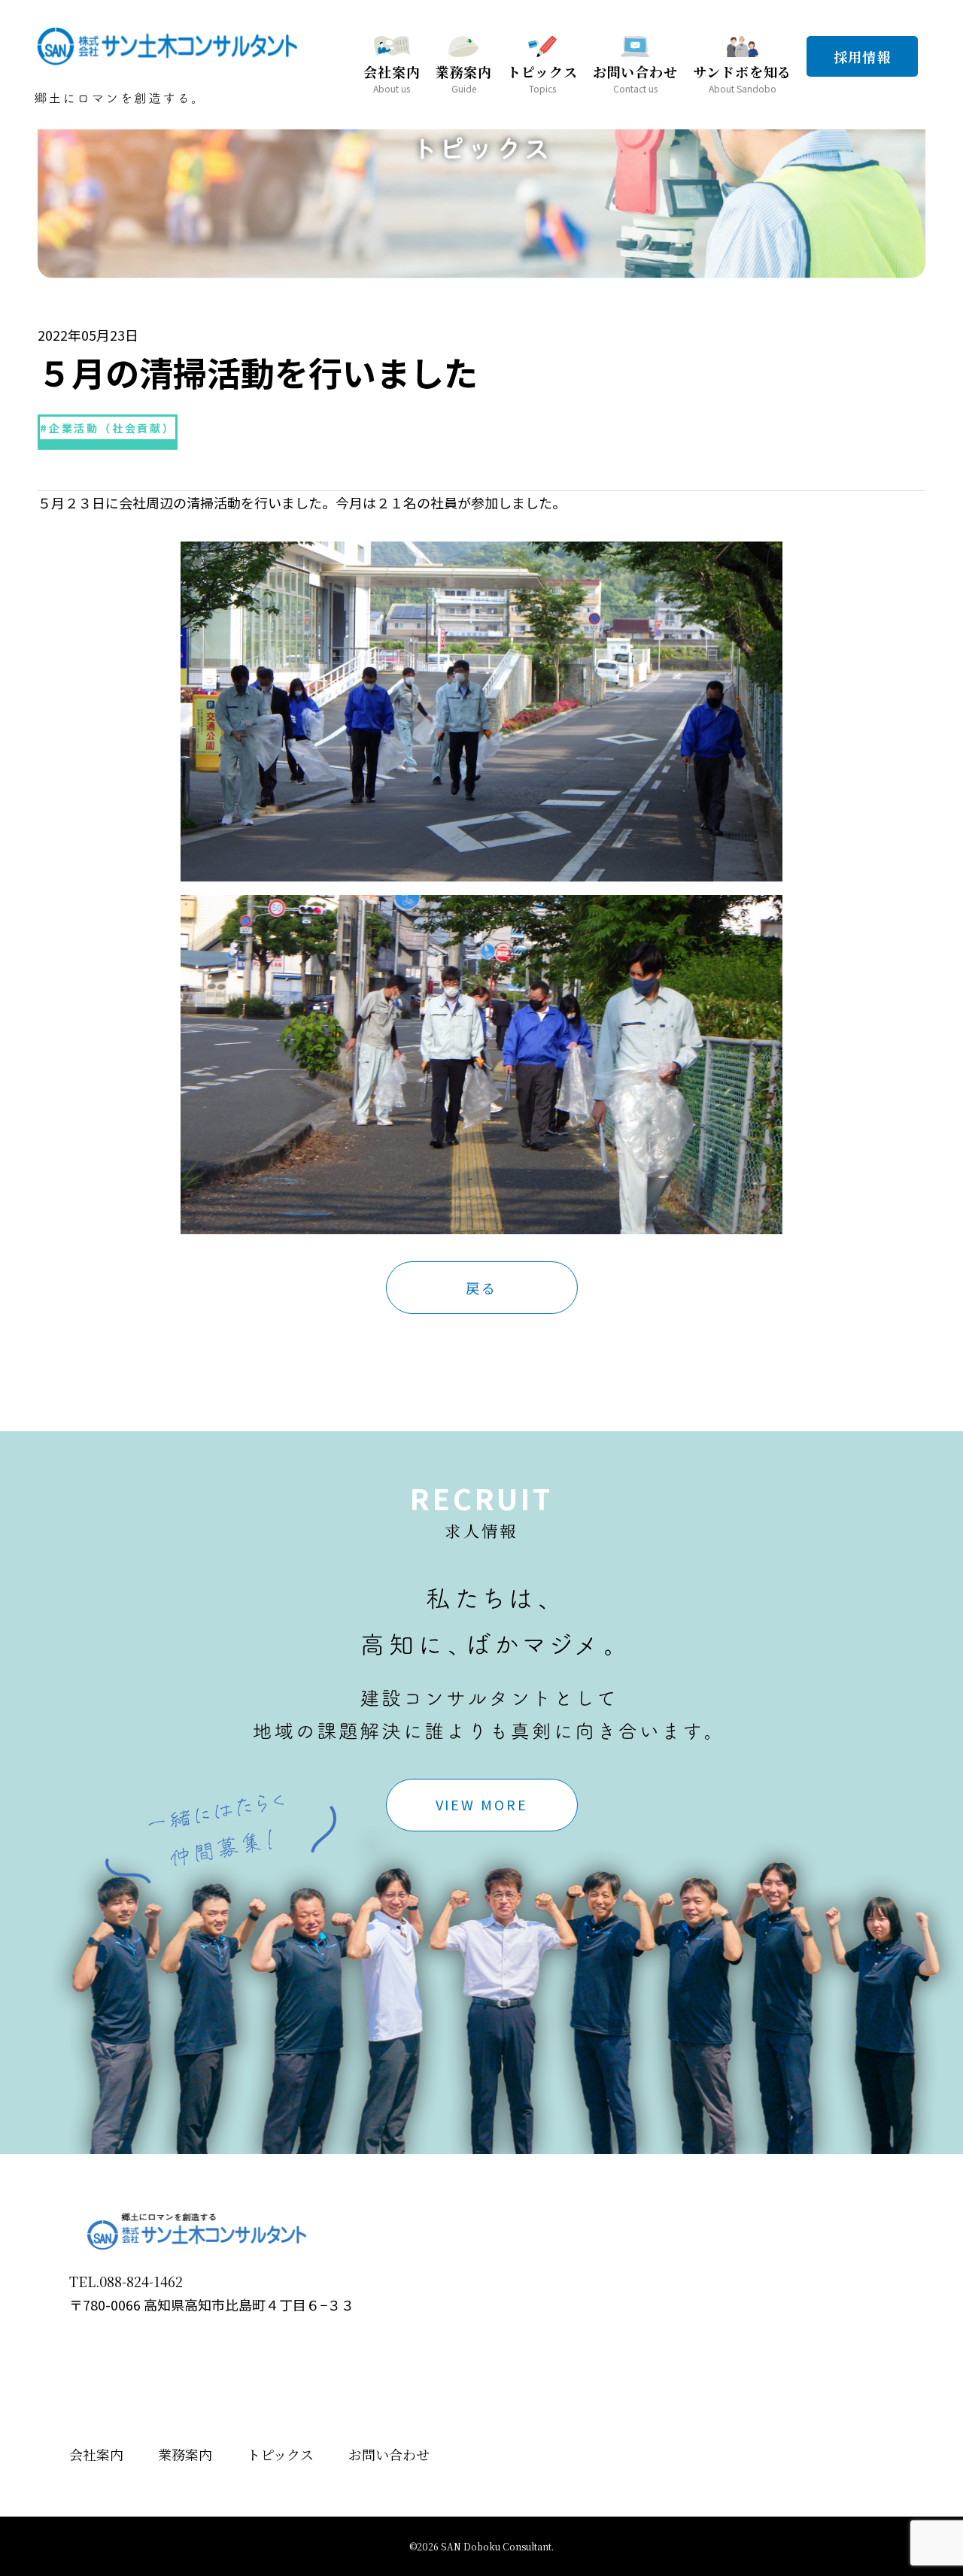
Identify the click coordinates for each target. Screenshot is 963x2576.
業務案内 (185, 2454)
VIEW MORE (482, 1804)
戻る (481, 1288)
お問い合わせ (389, 2454)
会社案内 (96, 2454)
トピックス (280, 2454)
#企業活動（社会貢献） (108, 428)
